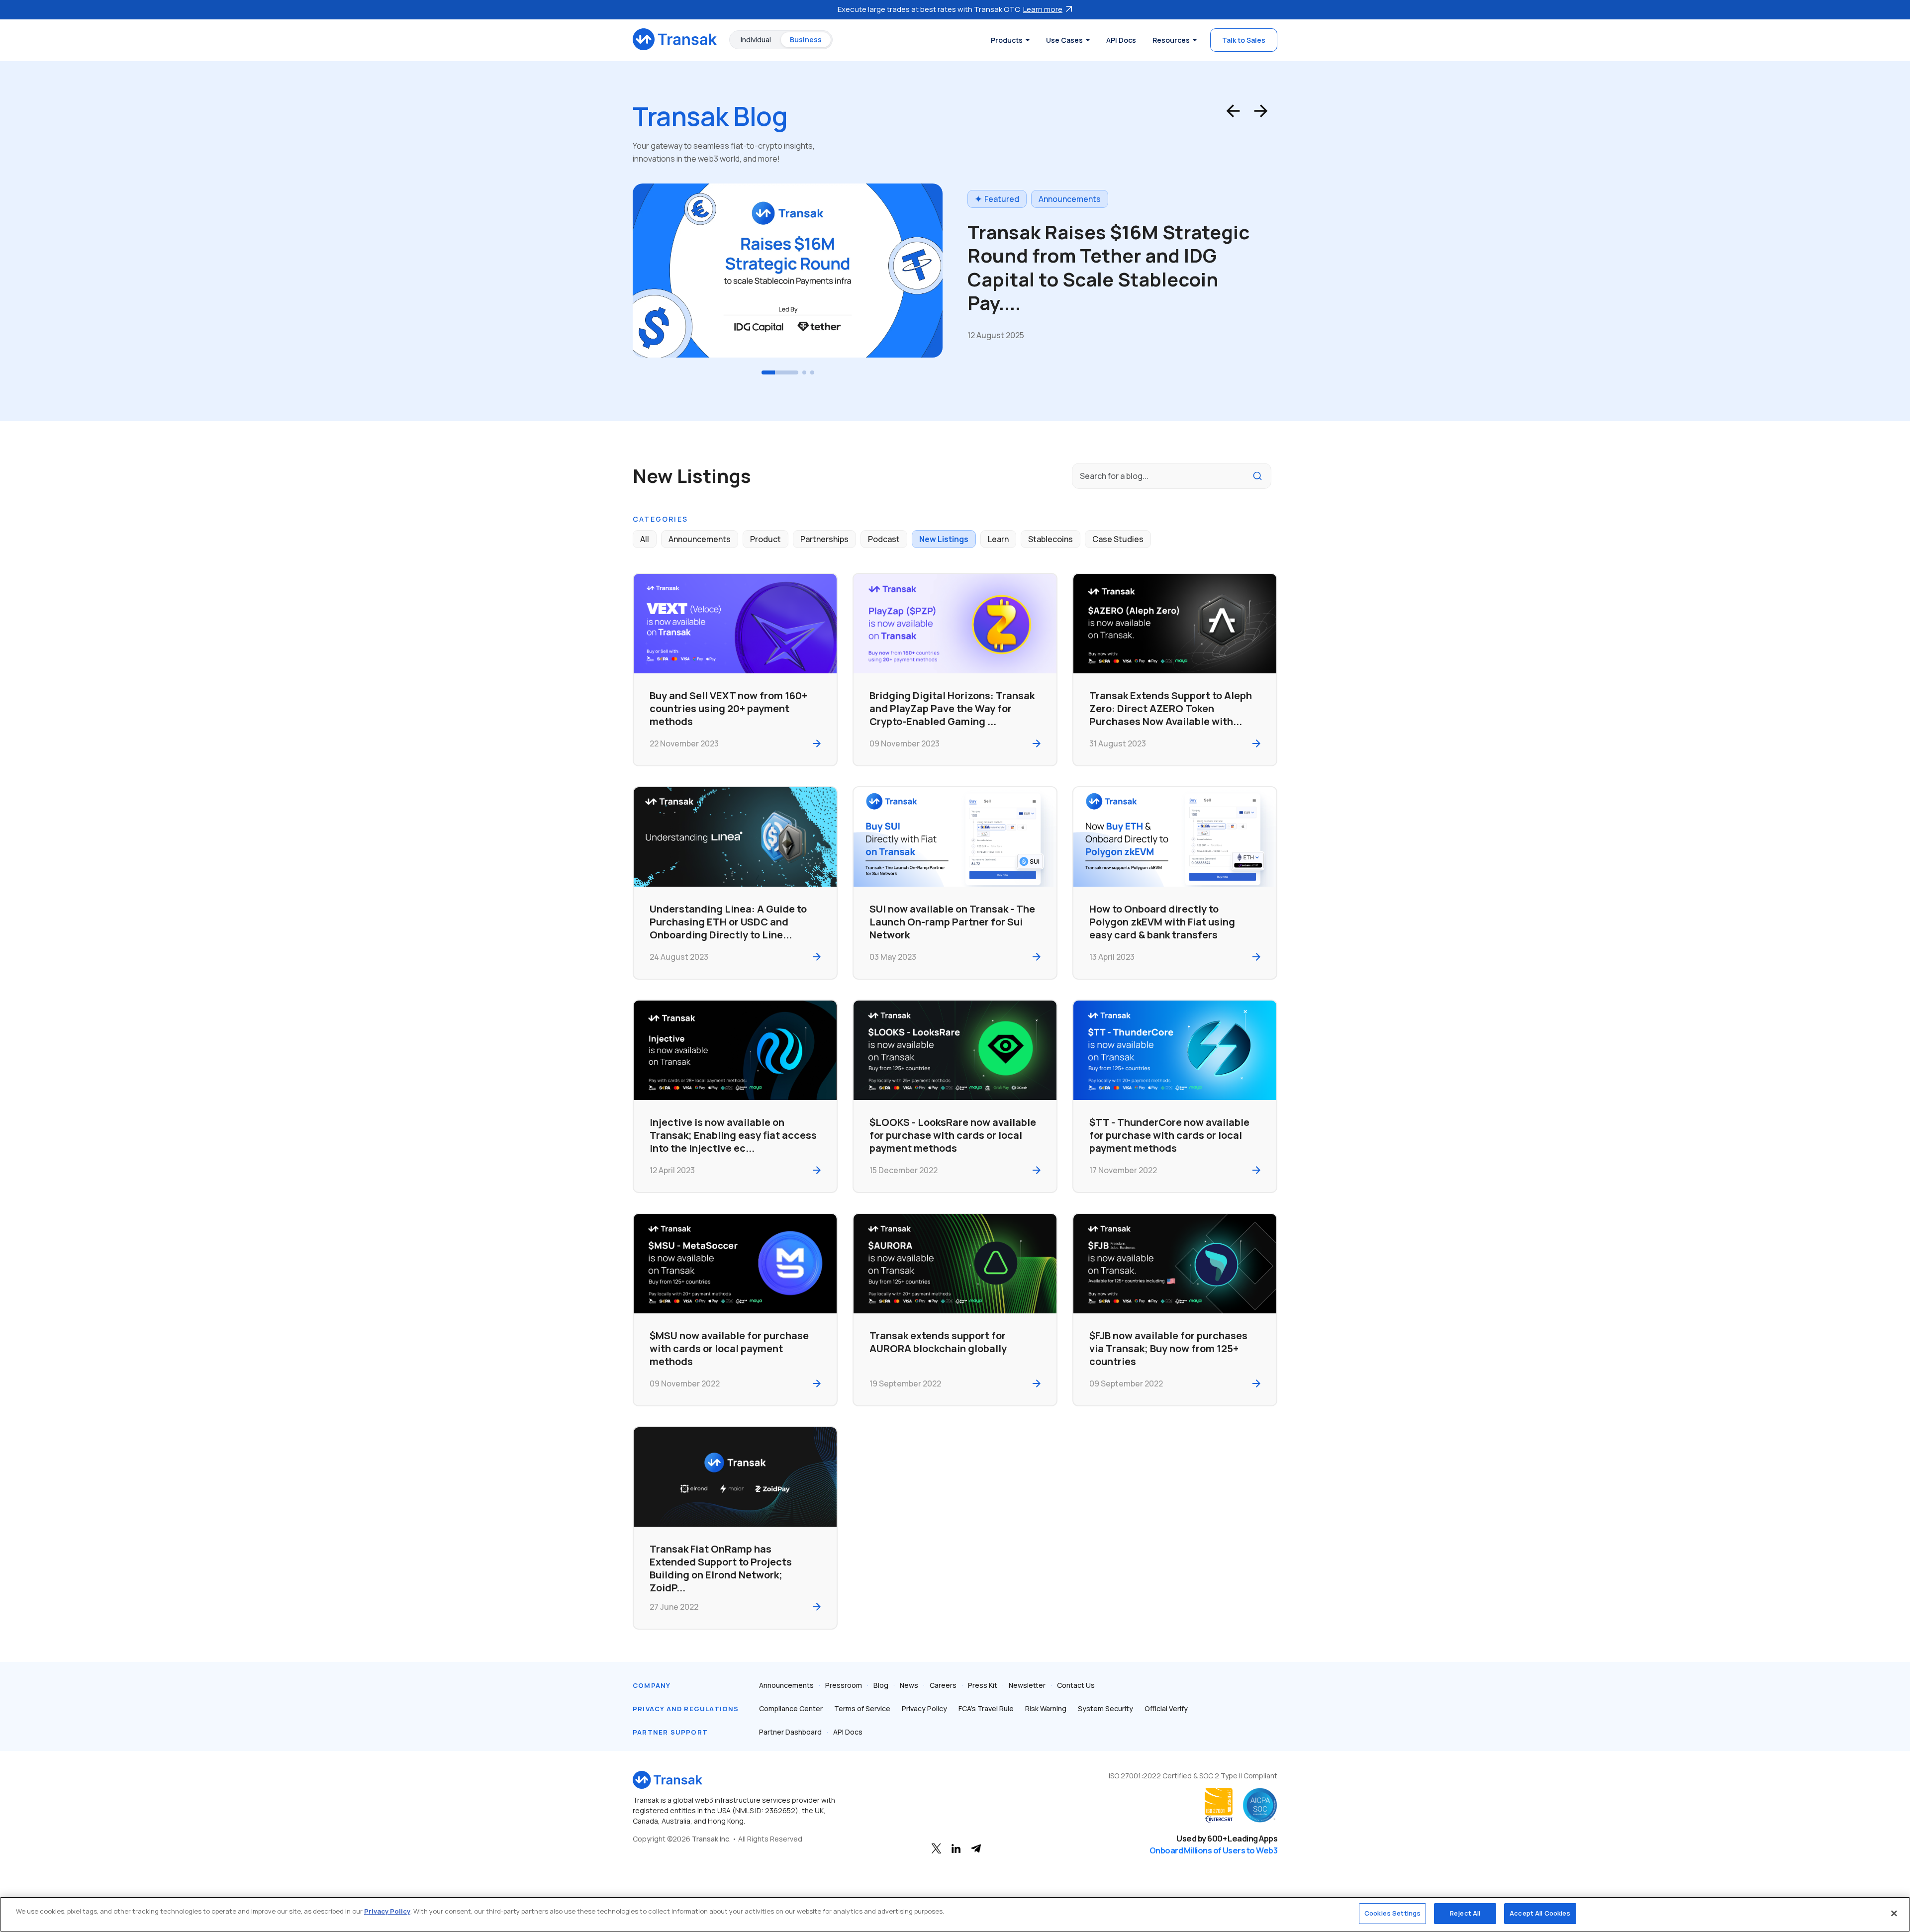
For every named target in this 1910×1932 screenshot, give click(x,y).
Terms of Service (862, 1708)
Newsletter (1027, 1685)
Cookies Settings (1392, 1913)
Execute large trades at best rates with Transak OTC (950, 9)
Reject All (1465, 1913)
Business (806, 40)
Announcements (700, 539)
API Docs (1121, 40)
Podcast (884, 539)
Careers (943, 1685)
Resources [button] (1171, 40)
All (645, 539)
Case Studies (1118, 539)
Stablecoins (1050, 539)
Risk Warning (1046, 1708)
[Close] (1894, 1913)
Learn (1049, 211)
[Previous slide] (1233, 111)
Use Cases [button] (1064, 40)
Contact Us (1076, 1685)
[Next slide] (1261, 111)
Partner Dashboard (790, 1732)
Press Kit (983, 1685)
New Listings (944, 539)
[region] (955, 1914)
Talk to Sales (1244, 40)
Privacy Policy (924, 1708)
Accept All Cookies (1540, 1913)
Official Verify (1166, 1708)
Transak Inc (711, 1839)
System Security (1105, 1708)
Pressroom (844, 1685)
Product (765, 539)
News (909, 1685)
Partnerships (824, 539)
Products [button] (1007, 40)
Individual (756, 40)
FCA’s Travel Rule (986, 1708)
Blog (881, 1685)
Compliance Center (791, 1708)
